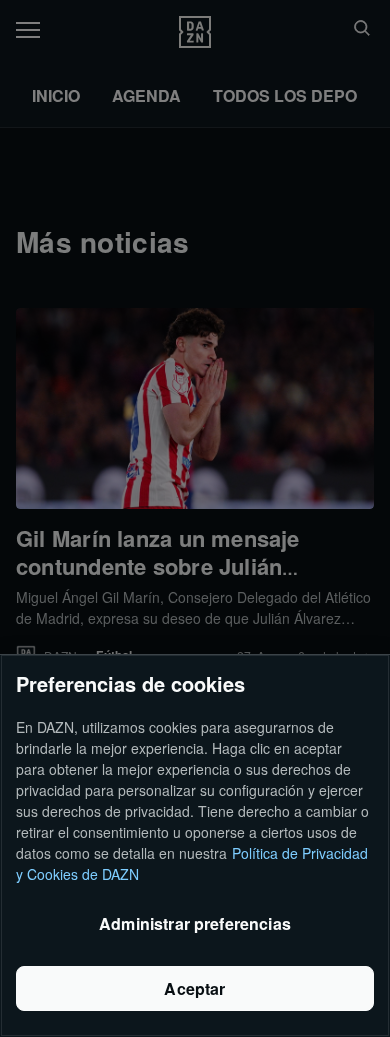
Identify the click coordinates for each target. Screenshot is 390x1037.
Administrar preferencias (195, 923)
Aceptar (194, 988)
